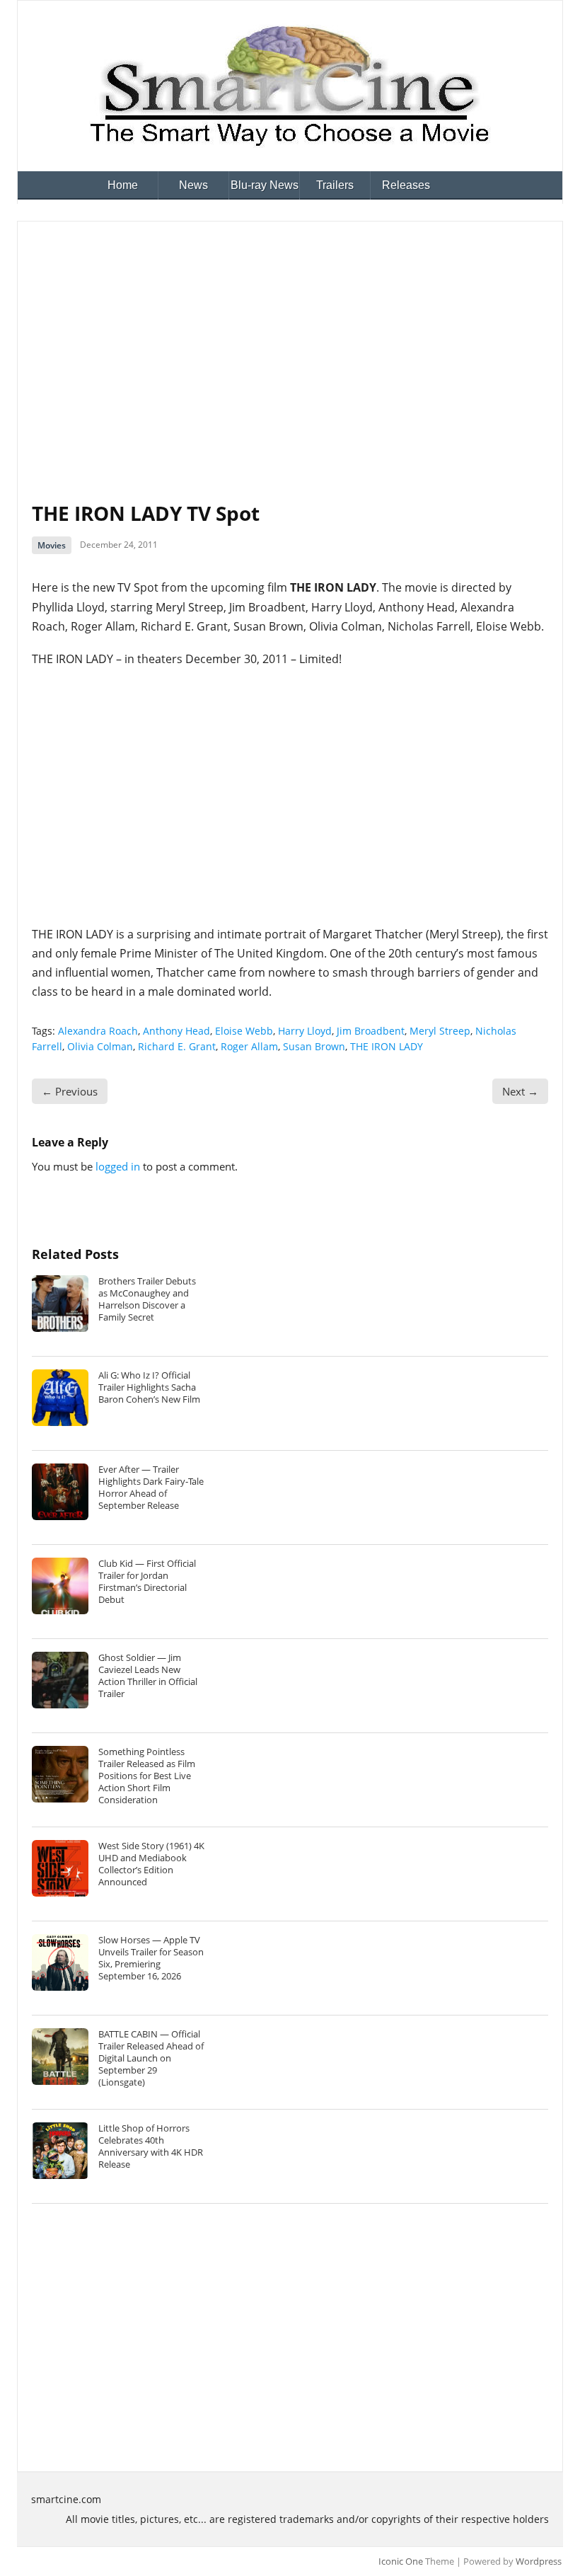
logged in (118, 1166)
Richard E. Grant (177, 1046)
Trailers (335, 185)
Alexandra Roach (98, 1031)
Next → (520, 1091)
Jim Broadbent (371, 1031)
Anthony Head (176, 1031)
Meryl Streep (440, 1031)
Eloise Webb (244, 1031)
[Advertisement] (290, 342)
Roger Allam (249, 1046)
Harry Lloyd (305, 1031)
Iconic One (401, 2561)
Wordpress (539, 2561)
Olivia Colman (100, 1046)
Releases (406, 185)
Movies (52, 545)
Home (123, 185)
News (193, 185)
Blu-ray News (265, 185)
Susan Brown (314, 1046)
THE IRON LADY (387, 1046)
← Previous (70, 1091)
